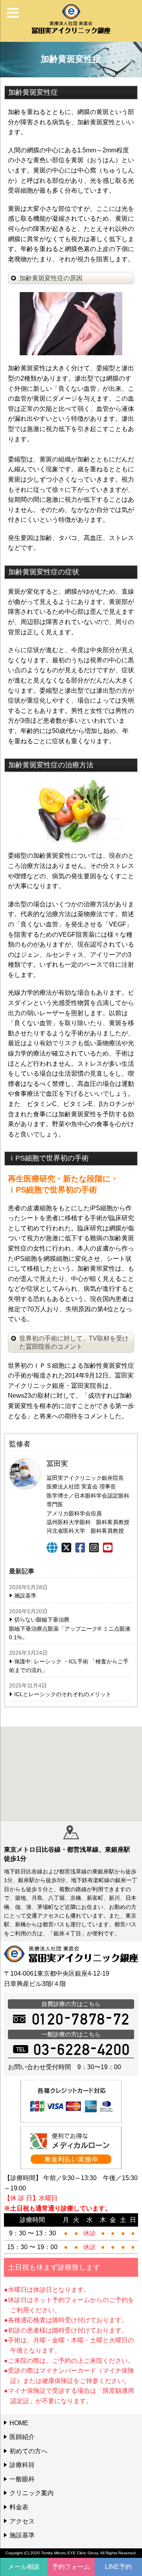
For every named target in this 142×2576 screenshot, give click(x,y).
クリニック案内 (32, 2493)
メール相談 (24, 2567)
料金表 (19, 2507)
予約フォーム (71, 2567)
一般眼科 (22, 2479)
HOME (19, 2423)
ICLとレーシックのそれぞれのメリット (63, 1694)
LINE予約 (118, 2567)
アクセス (22, 2521)
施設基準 (25, 1595)
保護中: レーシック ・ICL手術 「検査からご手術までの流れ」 (69, 1666)
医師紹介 (22, 2437)
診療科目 (22, 2465)
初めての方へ (28, 2451)
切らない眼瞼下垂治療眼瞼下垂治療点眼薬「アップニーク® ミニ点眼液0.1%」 (70, 1628)
